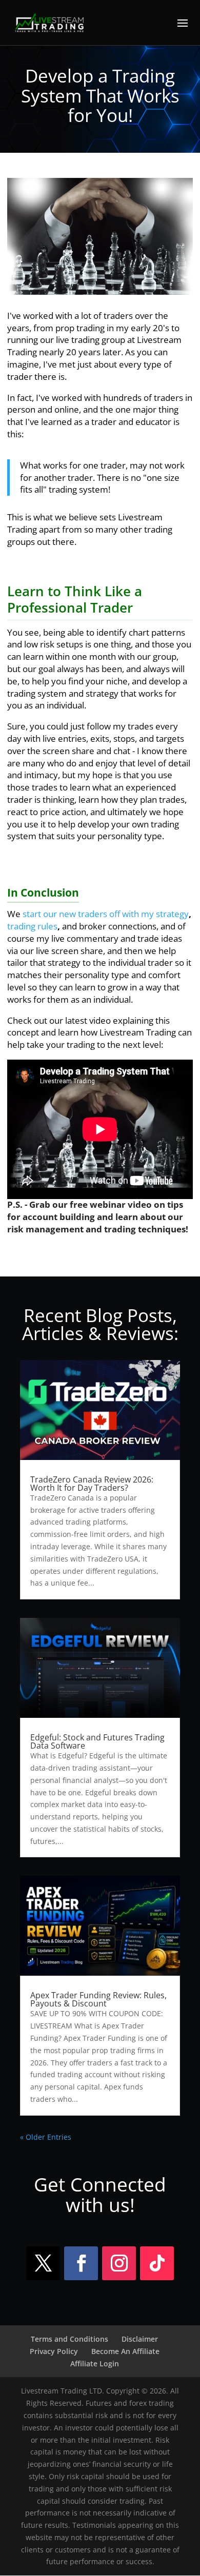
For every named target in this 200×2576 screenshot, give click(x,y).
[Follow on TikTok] (157, 2263)
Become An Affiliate (125, 2351)
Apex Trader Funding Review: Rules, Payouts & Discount (98, 1999)
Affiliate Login (95, 2364)
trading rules (32, 926)
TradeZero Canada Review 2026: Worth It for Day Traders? (92, 1484)
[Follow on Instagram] (119, 2263)
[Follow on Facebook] (81, 2263)
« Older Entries (46, 2137)
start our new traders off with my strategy (106, 914)
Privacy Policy (54, 2351)
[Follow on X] (43, 2263)
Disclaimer (140, 2339)
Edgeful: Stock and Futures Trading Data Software (97, 1741)
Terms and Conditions (69, 2339)
